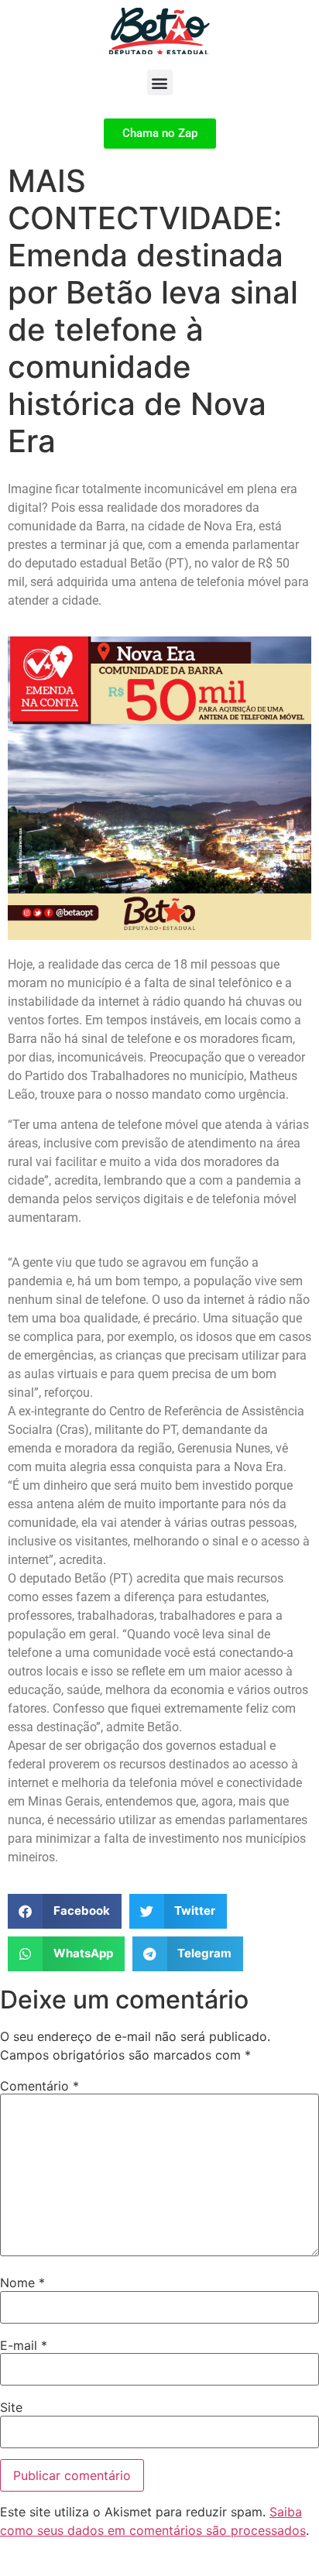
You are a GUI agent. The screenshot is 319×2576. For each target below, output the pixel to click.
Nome (22, 2283)
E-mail (24, 2345)
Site (11, 2407)
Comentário (39, 2086)
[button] (160, 82)
